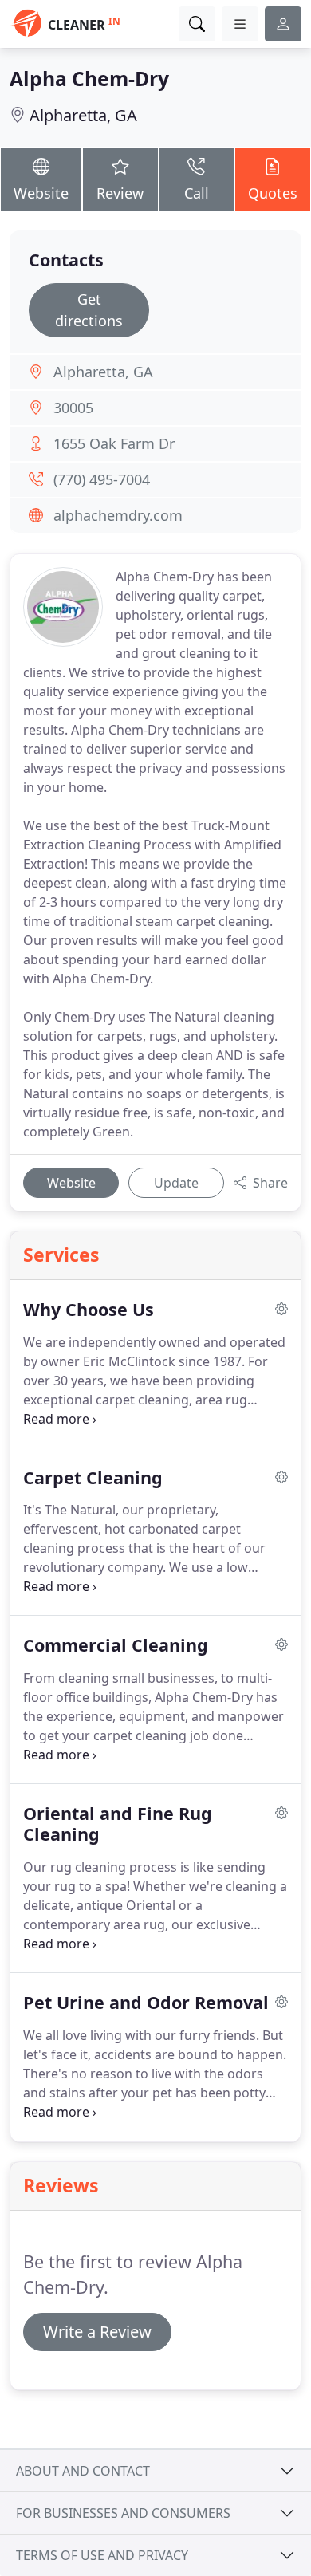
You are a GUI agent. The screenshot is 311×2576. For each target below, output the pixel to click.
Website (41, 193)
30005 (73, 408)
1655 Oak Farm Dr (114, 443)
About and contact (83, 2471)
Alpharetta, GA (83, 115)
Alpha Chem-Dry (89, 79)
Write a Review (97, 2332)
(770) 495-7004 (102, 479)
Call (197, 193)
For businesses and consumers (123, 2513)
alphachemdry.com (118, 515)
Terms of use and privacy (102, 2555)
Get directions (89, 310)
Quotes (273, 193)
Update (176, 1183)
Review (120, 193)
